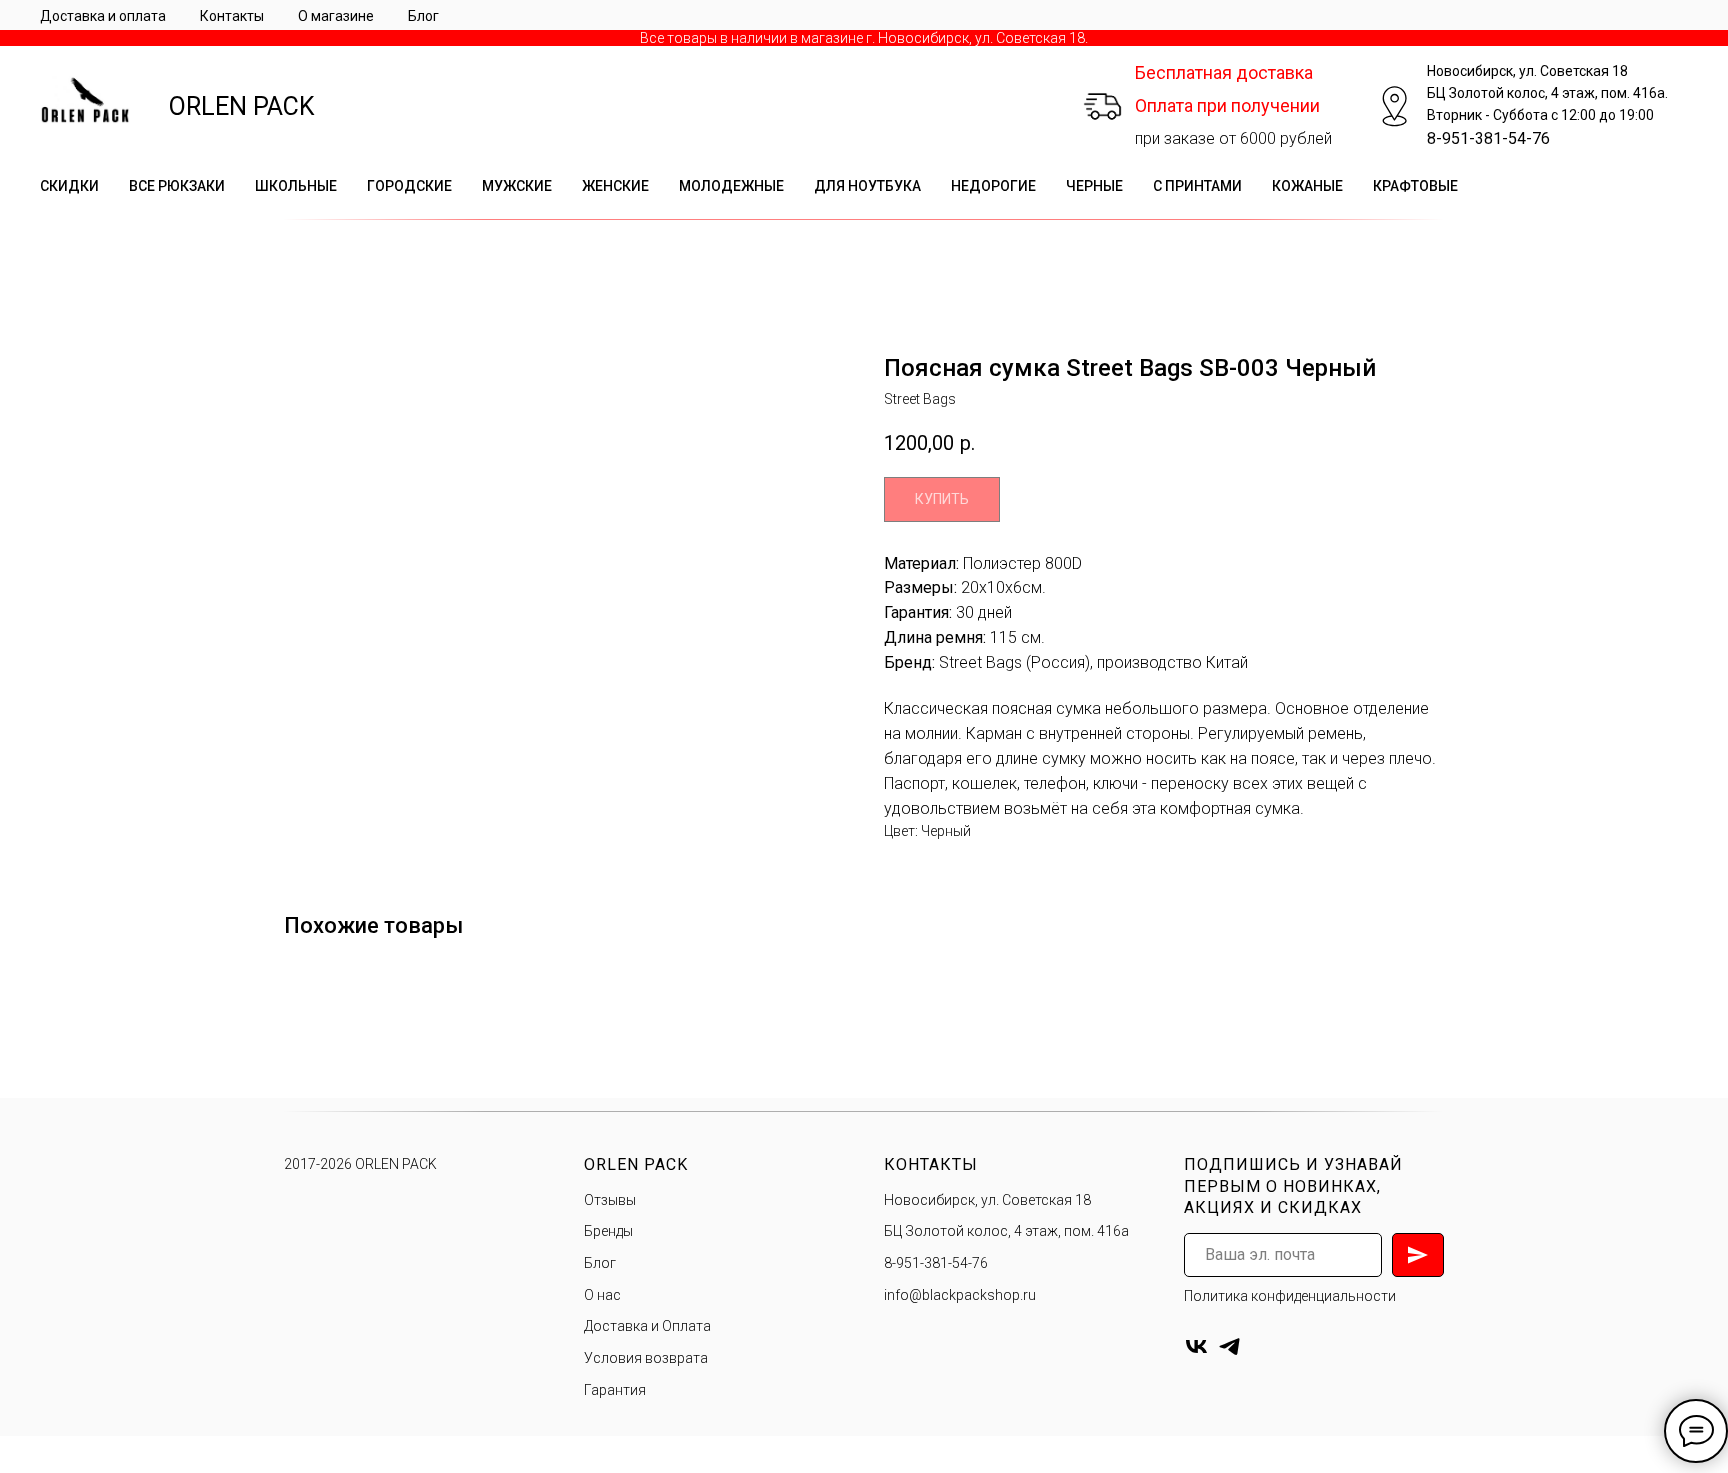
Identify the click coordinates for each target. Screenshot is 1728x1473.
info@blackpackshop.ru (960, 1295)
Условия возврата (646, 1358)
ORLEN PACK (242, 106)
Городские (409, 186)
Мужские (517, 186)
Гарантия (615, 1390)
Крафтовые (1415, 186)
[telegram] (1229, 1346)
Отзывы (610, 1200)
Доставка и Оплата (647, 1326)
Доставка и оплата (103, 16)
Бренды (608, 1231)
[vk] (1196, 1346)
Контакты (232, 16)
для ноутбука (867, 186)
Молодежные (731, 186)
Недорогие (993, 186)
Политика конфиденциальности (1290, 1296)
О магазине (336, 16)
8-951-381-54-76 (1488, 138)
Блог (423, 16)
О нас (602, 1295)
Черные (1094, 186)
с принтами (1197, 186)
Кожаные (1307, 186)
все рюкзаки (177, 186)
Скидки (69, 186)
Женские (615, 186)
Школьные (296, 186)
